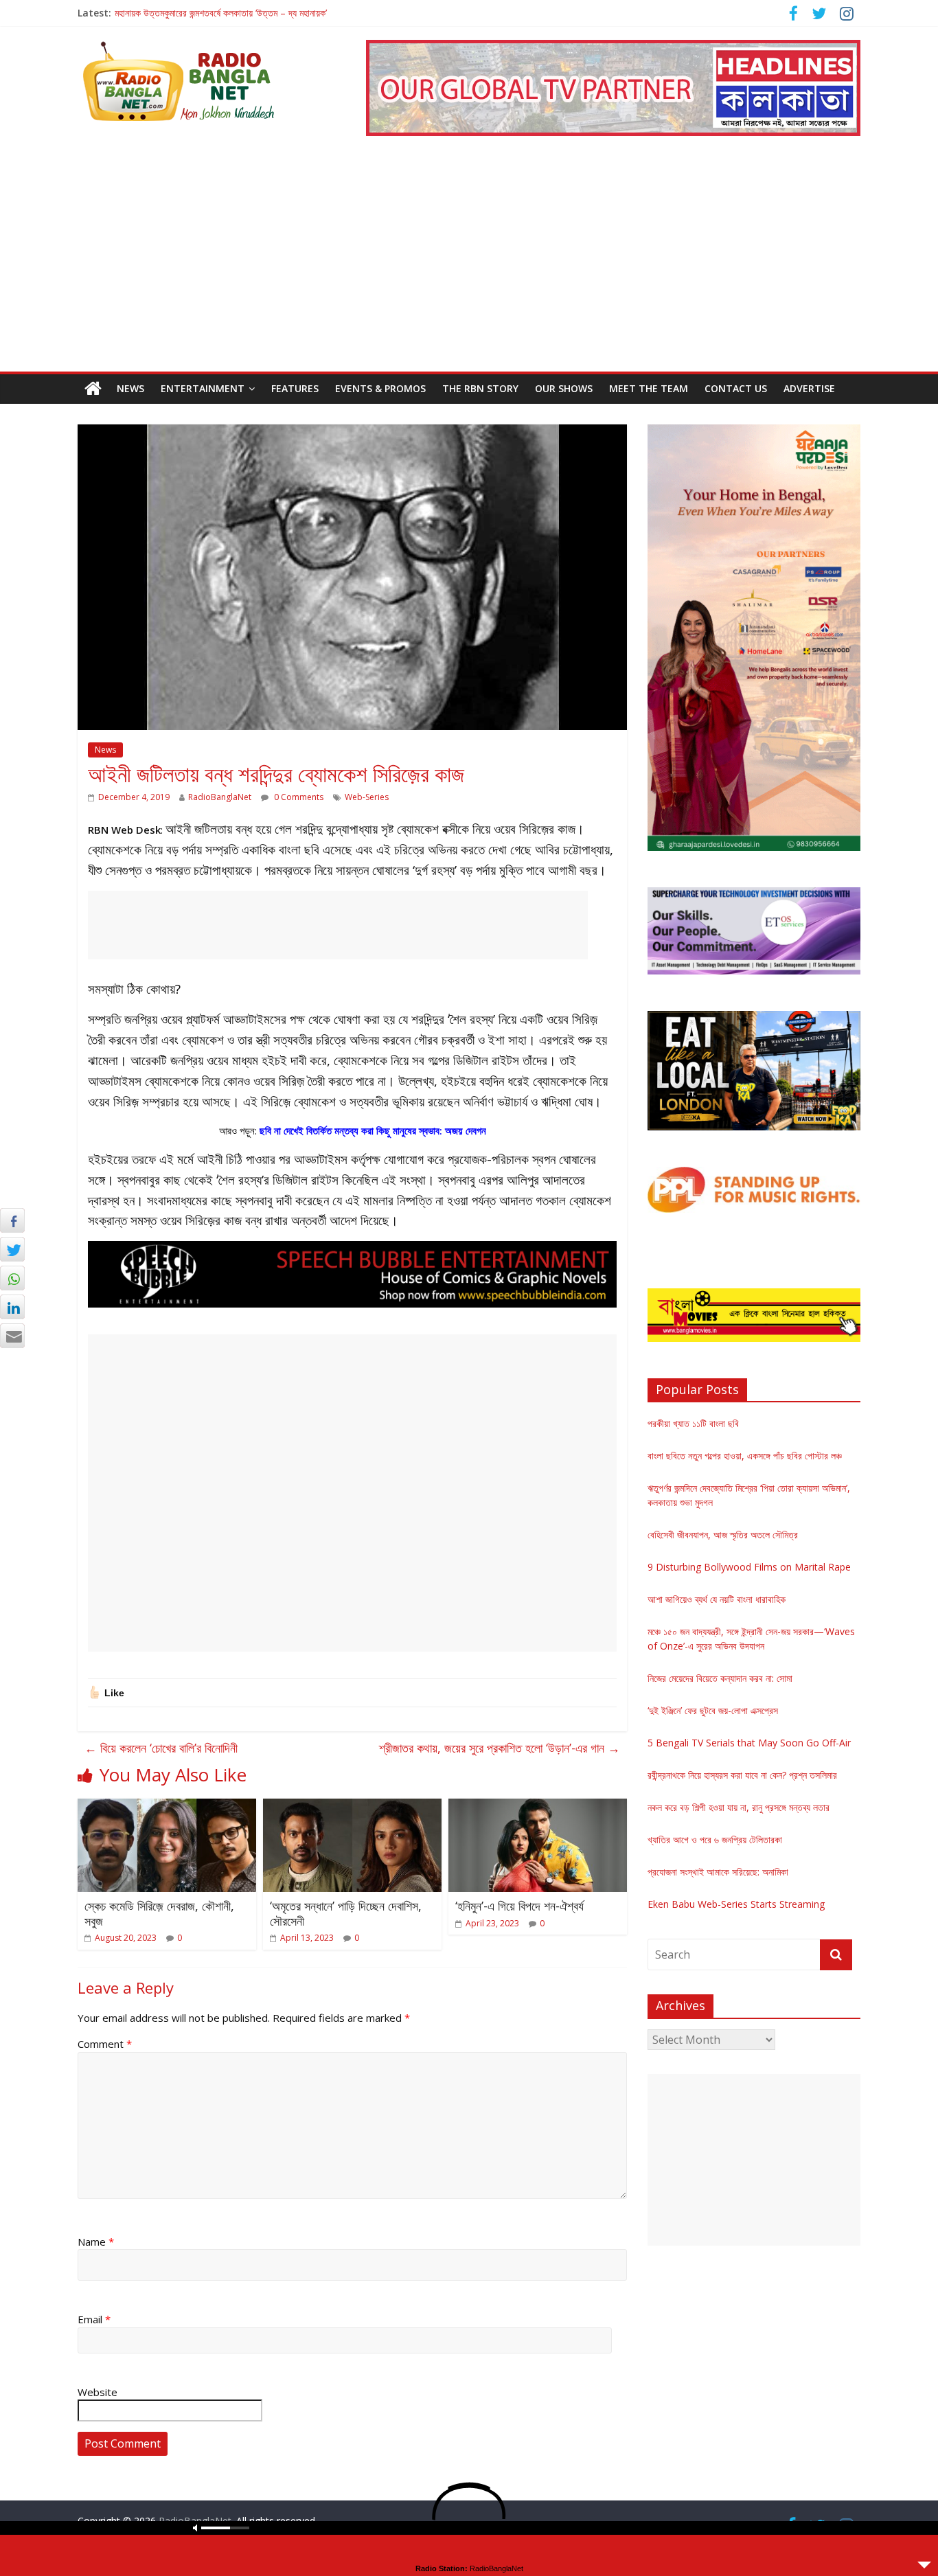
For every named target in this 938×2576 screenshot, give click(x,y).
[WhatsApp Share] (12, 1278)
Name (96, 2242)
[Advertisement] (469, 269)
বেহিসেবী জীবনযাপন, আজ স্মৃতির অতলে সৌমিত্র (723, 1535)
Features (295, 388)
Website (98, 2392)
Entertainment (203, 388)
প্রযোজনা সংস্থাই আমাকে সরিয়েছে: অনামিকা (718, 1872)
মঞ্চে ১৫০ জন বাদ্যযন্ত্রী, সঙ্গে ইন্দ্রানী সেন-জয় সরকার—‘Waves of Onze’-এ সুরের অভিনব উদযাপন (278, 13)
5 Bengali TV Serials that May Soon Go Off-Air (749, 1743)
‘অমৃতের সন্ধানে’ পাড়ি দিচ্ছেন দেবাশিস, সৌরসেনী (346, 1913)
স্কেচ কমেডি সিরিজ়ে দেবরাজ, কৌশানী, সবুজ (159, 1913)
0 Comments (298, 797)
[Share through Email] (12, 1336)
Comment (105, 2044)
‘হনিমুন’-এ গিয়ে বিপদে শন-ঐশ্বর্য (519, 1906)
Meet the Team (649, 388)
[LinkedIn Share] (12, 1307)
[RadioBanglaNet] (93, 389)
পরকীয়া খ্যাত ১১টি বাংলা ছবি (693, 1423)
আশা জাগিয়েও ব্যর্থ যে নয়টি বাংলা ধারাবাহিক (717, 1599)
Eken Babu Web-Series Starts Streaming (736, 1904)
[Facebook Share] (12, 1220)
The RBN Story (480, 388)
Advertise (809, 388)
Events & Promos (380, 388)
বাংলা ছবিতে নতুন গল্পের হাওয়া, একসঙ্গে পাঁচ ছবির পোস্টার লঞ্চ (745, 1456)
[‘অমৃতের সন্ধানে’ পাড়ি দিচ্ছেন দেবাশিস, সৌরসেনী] (352, 1807)
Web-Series (367, 797)
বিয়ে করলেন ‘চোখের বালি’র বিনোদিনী (161, 1748)
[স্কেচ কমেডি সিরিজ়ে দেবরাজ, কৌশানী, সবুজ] (167, 1807)
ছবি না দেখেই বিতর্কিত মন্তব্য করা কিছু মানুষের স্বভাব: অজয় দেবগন (373, 1130)
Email (94, 2319)
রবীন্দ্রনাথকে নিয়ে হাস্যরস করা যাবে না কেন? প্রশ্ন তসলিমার (742, 1775)
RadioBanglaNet (220, 797)
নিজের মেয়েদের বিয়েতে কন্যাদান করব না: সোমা (720, 1678)
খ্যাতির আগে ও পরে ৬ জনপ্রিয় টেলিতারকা (715, 1839)
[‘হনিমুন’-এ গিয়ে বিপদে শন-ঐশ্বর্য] (538, 1807)
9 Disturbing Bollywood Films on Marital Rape (749, 1567)
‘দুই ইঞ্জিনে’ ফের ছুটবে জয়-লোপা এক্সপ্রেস (713, 1710)
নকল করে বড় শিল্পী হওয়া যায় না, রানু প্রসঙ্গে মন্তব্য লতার (739, 1807)
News (130, 388)
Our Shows (564, 388)
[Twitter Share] (12, 1249)
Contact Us (736, 388)
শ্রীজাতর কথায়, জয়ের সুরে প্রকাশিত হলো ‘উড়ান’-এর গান (500, 1748)
